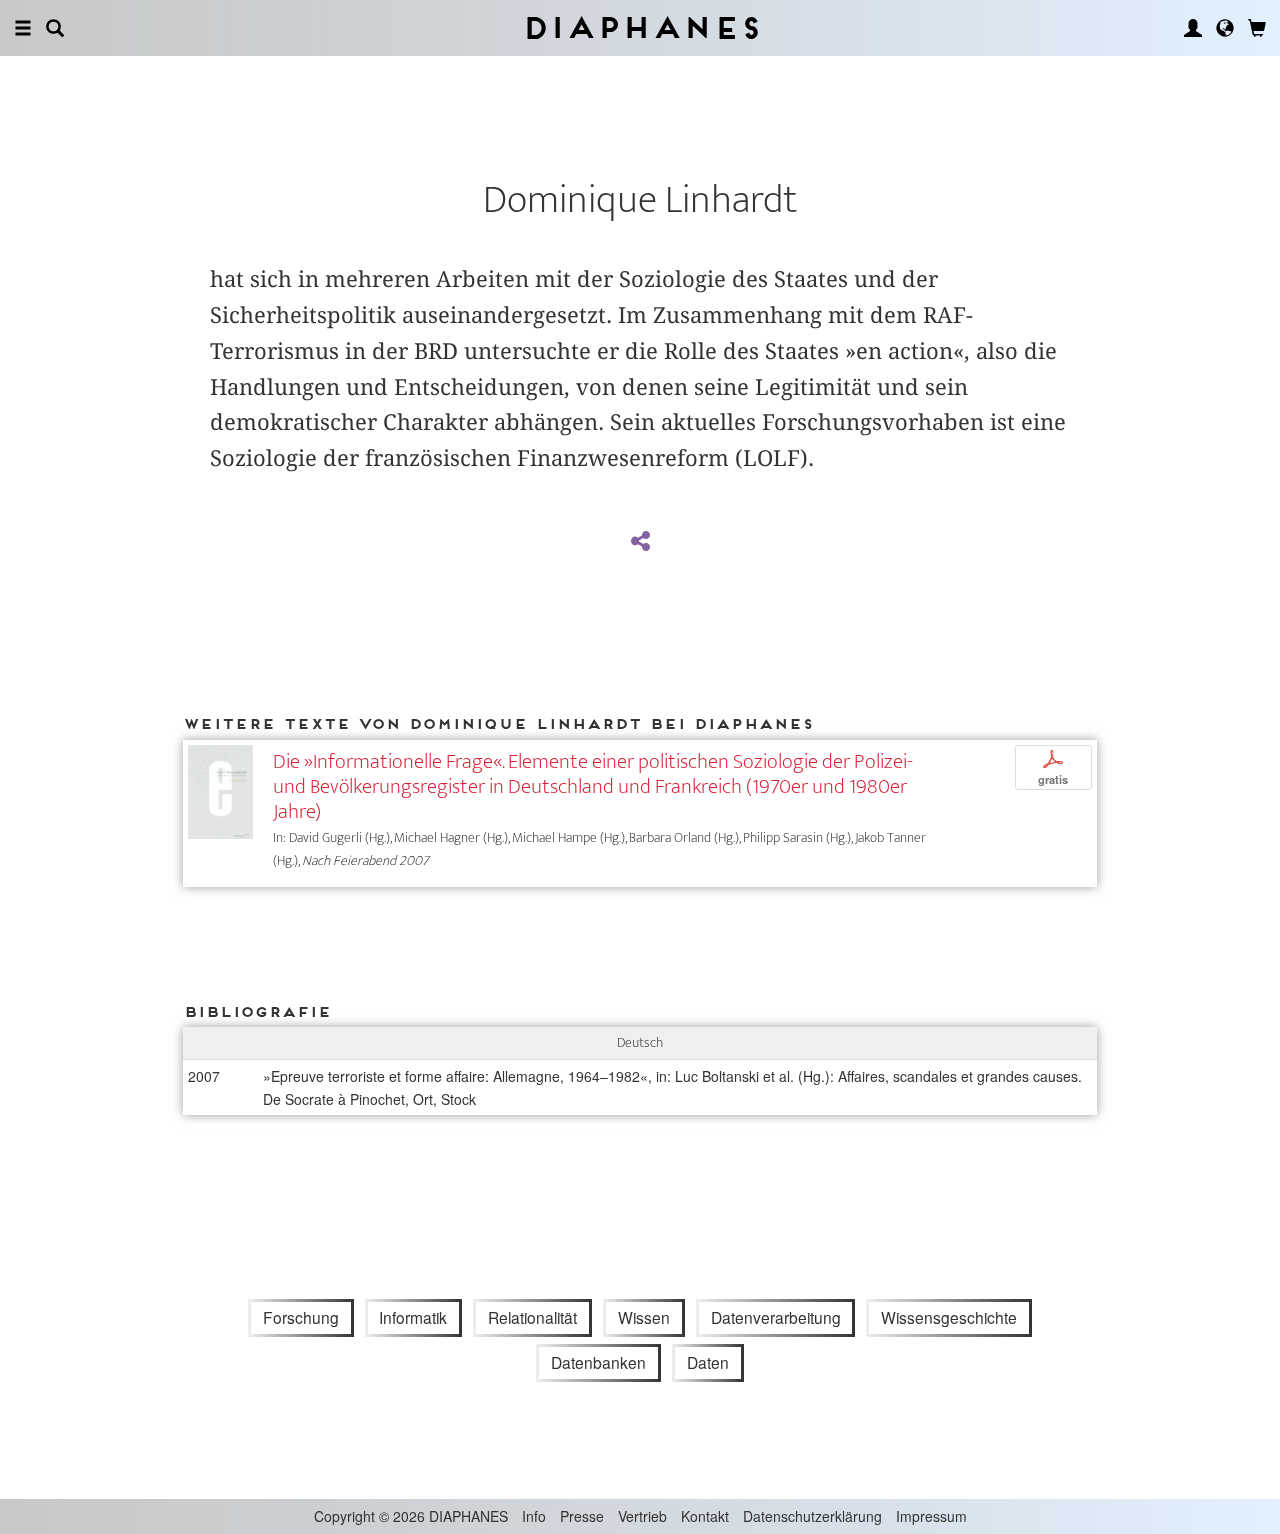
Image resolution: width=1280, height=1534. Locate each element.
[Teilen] (640, 542)
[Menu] (23, 28)
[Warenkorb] (1257, 28)
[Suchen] (55, 28)
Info (534, 1516)
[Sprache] (1225, 28)
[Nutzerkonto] (1193, 28)
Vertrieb (642, 1516)
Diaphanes (640, 27)
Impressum (931, 1516)
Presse (582, 1516)
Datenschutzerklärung (812, 1516)
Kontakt (705, 1516)
